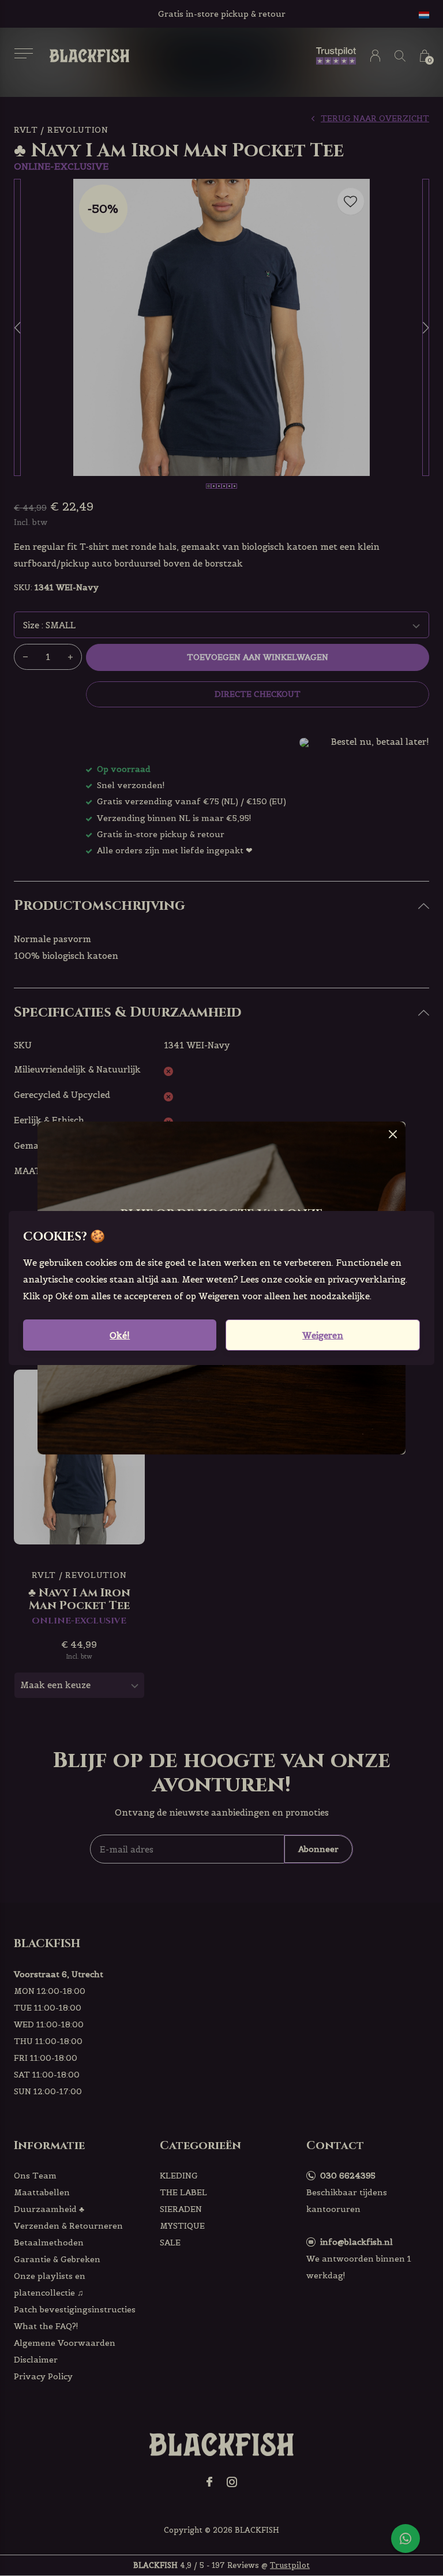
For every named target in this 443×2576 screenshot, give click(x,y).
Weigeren (323, 1335)
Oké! (120, 1335)
